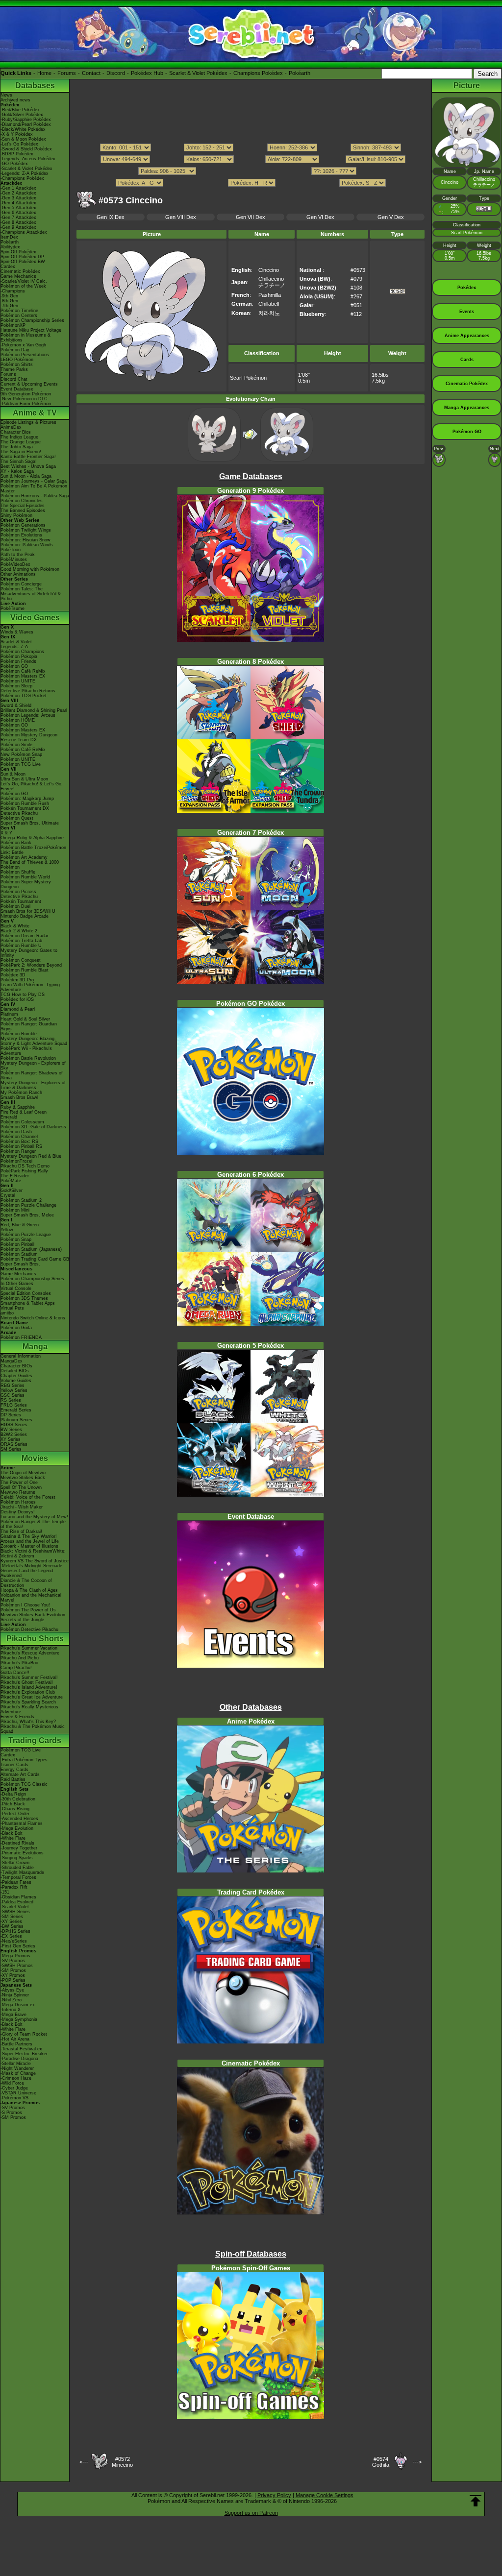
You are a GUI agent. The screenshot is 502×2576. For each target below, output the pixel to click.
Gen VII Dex (251, 217)
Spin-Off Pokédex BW (23, 262)
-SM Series (12, 1917)
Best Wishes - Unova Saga (28, 466)
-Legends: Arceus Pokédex (28, 159)
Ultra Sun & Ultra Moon (24, 779)
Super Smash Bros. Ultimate (30, 823)
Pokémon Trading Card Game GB (35, 1259)
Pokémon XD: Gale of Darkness (33, 1127)
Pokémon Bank (16, 843)
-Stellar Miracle (16, 2064)
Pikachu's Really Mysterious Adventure (29, 1709)
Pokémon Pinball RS (21, 1146)
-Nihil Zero (11, 2000)
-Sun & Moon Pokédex (23, 139)
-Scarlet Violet (15, 1907)
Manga (35, 1347)
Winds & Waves (17, 632)
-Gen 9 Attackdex (18, 227)
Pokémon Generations (23, 525)
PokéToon (11, 550)
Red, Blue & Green (20, 1225)
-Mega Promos (15, 1956)
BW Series (11, 1430)
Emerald (9, 1117)
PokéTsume (13, 608)
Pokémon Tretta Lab (21, 941)
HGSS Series (14, 1425)
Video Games (35, 618)
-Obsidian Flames (18, 1897)
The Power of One (19, 1482)
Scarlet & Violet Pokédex (198, 73)
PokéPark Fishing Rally (24, 1171)
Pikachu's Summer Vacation (29, 1648)
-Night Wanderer (17, 2068)
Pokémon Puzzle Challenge (28, 1205)
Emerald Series (16, 1410)
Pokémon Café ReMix (23, 671)
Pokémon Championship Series (32, 320)
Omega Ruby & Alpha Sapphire (32, 838)
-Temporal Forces (18, 1877)
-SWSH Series (15, 1912)
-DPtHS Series (15, 1931)
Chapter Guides (16, 1376)
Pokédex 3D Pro (17, 980)
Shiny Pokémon (16, 515)
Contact (91, 73)
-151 (5, 1892)
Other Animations (18, 574)
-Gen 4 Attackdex (18, 203)
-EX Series (11, 1936)
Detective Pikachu (19, 813)
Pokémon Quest (17, 818)
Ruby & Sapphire (18, 1107)
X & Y (6, 833)
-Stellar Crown (15, 1863)
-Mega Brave (13, 2015)
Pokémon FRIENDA (21, 1337)
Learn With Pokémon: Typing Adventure (30, 987)
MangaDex (12, 1361)
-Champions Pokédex (22, 178)
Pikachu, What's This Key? (28, 1722)
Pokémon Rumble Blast (25, 970)
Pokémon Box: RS (19, 1142)
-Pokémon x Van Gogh (23, 345)
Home (44, 73)
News (6, 95)
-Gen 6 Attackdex (18, 213)
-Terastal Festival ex (21, 2049)
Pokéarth (300, 73)
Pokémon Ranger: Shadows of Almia (32, 1075)
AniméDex (11, 427)
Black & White (15, 926)
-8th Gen (9, 301)
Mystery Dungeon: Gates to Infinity (29, 953)
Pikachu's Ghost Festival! (27, 1682)
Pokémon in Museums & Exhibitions (25, 338)
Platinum (9, 1014)
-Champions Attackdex (24, 232)
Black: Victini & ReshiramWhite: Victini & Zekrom (33, 1554)
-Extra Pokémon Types (24, 1760)
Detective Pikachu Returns (28, 691)
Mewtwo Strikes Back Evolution (33, 1615)
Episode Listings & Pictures (28, 422)
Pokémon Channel (19, 1137)
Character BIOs (16, 1366)
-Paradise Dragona (19, 2059)
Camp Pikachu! (16, 1668)
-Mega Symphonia (19, 2019)
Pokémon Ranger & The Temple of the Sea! (33, 1524)
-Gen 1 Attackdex (18, 188)
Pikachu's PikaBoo (19, 1663)
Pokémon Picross (18, 892)
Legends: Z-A (14, 647)
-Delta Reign (13, 1794)
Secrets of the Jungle (22, 1620)
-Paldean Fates (16, 1882)
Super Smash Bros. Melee (27, 1215)
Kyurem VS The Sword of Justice (35, 1561)
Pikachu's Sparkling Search (28, 1702)
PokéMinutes (14, 559)
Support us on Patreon (251, 2513)
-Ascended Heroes (19, 1819)
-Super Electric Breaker (24, 2054)
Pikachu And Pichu (20, 1658)
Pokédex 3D (13, 975)
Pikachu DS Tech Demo (25, 1166)
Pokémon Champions (22, 652)
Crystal (8, 1195)
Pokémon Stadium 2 (21, 1200)
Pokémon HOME (18, 720)
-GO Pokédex (14, 164)
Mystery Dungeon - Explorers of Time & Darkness (33, 1085)
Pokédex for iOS (17, 999)
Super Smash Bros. (20, 1264)
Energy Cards (14, 1770)
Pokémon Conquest (21, 960)
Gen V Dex (391, 217)
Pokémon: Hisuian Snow (25, 540)
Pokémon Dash (16, 1132)
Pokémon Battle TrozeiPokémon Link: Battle (33, 850)
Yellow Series (14, 1390)
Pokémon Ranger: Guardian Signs (29, 1026)
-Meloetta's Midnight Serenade (31, 1566)
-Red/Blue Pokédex (20, 110)
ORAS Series (14, 1444)
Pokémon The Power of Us (28, 1610)
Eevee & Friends (17, 1717)
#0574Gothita (381, 2462)
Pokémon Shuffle (18, 872)
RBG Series (13, 1385)
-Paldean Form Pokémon (26, 404)
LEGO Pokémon (17, 360)
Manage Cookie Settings (325, 2495)
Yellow (7, 1230)
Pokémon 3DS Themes (24, 1298)
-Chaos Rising (15, 1809)
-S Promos (11, 2113)
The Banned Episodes (23, 510)
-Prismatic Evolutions (22, 1853)
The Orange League (21, 442)
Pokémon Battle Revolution (28, 1058)
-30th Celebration (18, 1799)
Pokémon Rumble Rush (25, 803)
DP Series (11, 1415)
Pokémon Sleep (16, 686)
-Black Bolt (12, 1833)
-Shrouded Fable (17, 1868)
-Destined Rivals (17, 1843)
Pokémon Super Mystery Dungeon (26, 884)
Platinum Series (16, 1420)
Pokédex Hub (147, 73)
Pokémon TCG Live (21, 764)
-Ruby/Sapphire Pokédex (26, 120)
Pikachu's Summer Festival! (29, 1677)
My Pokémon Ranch (21, 1093)
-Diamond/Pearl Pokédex (26, 124)
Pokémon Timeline (19, 311)
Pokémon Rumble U (21, 946)
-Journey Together (19, 1848)
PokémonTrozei (16, 1161)
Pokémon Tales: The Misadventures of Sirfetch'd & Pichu (31, 594)
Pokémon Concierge (21, 584)
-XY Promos (13, 1975)
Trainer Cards (14, 1765)
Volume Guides (16, 1381)
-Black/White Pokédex (23, 129)
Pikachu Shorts (35, 1639)
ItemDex (9, 237)
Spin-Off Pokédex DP (22, 257)
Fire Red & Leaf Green (24, 1112)
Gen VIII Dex (181, 217)
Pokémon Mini (15, 1210)
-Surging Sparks (17, 1858)
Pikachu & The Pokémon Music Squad (33, 1729)
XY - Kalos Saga (17, 471)
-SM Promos (13, 1970)
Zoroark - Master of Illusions (29, 1546)
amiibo (7, 1313)
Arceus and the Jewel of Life (30, 1541)
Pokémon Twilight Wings (26, 530)
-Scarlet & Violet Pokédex (26, 169)
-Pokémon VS (14, 2098)
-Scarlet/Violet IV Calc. (24, 281)
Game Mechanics (18, 276)
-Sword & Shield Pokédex (26, 149)
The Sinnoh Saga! (19, 462)
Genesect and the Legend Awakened (27, 1573)
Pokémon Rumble (19, 1034)
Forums (67, 73)
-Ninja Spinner (15, 1995)
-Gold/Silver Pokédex (22, 115)
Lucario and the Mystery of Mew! (34, 1517)
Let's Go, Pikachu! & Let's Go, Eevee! (32, 786)
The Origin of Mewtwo (23, 1473)
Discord (116, 73)
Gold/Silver (12, 1191)
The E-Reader (15, 1176)
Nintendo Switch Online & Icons (33, 1318)
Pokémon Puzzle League (26, 1235)
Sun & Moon (13, 774)
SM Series (11, 1449)
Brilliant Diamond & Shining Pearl (34, 710)
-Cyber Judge (14, 2088)
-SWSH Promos (17, 1966)
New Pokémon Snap (21, 754)
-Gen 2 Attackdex (18, 193)
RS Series (11, 1400)
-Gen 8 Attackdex (18, 222)
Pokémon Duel (15, 906)
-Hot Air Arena (15, 2039)
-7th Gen (9, 306)
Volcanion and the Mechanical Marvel (31, 1598)
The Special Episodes (23, 506)
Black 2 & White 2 (19, 931)
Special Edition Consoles (26, 1293)
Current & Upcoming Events (29, 384)
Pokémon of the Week (23, 286)
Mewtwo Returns (18, 1492)
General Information (21, 1356)
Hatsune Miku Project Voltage (31, 330)
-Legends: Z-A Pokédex (25, 173)
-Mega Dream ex (18, 2005)
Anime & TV (35, 413)
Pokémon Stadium (19, 1254)
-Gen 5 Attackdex (18, 208)
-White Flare (13, 1838)
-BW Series (12, 1926)
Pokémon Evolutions (21, 535)
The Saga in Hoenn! (21, 452)
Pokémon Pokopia (19, 656)
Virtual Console (16, 1288)
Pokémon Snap (16, 1239)
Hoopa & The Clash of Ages (29, 1590)
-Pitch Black (13, 1804)
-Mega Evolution (17, 1828)
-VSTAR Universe (18, 2093)
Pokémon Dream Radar (25, 936)
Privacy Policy (274, 2495)
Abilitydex (10, 247)
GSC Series (13, 1395)
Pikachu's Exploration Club (28, 1692)
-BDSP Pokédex (17, 154)
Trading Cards (35, 1740)
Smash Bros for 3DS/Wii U (28, 911)
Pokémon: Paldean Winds (27, 545)
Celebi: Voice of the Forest (28, 1497)
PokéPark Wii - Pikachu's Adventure (26, 1051)
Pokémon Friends (18, 661)
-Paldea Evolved (17, 1902)
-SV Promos (13, 1961)
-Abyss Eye (12, 1990)
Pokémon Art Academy (24, 857)
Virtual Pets (12, 1308)
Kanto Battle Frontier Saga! (28, 457)
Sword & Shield (16, 705)
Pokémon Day (15, 350)
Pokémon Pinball (17, 1244)
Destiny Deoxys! (18, 1512)
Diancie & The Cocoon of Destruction (26, 1583)
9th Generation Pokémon (26, 394)
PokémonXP (13, 325)
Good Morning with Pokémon (30, 569)
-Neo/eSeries (14, 1941)
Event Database (17, 389)
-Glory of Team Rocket (24, 2034)
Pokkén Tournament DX (25, 808)
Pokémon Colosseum (22, 1122)
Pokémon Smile (16, 745)
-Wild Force (12, 2083)
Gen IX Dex (111, 217)
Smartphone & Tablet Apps (28, 1303)
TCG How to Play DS (23, 995)
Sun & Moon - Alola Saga (26, 476)
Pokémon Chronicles (22, 501)
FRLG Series (14, 1405)
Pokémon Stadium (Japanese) (31, 1249)
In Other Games (17, 1284)
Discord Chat (14, 379)
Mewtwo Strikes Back (23, 1478)
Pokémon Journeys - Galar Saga (34, 481)
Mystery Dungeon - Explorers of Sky (33, 1066)
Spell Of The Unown (21, 1487)
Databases (35, 85)
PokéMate (11, 1181)
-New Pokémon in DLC (24, 399)
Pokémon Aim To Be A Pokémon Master (34, 488)
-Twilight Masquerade (22, 1872)
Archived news (15, 100)
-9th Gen (9, 296)
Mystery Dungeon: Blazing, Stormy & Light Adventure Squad (34, 1041)
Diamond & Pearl (18, 1009)
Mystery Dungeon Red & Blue (31, 1156)
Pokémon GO (14, 666)
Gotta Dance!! (15, 1673)
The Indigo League (19, 437)
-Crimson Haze (16, 2078)
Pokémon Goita (16, 1328)
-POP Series (13, 1980)
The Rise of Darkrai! (21, 1531)
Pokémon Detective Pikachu (29, 1629)
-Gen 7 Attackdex (18, 218)
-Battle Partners (16, 2044)
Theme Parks (14, 369)
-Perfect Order (15, 1814)
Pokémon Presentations (25, 355)
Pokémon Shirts (17, 365)
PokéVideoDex (15, 564)
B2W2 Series (14, 1434)
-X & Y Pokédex (17, 134)
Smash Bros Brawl (19, 1097)
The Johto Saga (17, 447)
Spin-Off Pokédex (18, 252)
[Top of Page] (476, 2501)
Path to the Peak (18, 555)
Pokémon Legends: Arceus (28, 715)
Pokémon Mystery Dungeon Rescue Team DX (29, 737)
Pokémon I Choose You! (25, 1605)
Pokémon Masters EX (23, 676)
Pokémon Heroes (18, 1502)
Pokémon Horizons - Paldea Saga (35, 496)
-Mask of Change (18, 2073)
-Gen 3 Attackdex (18, 198)
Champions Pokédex (258, 73)
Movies (35, 1458)
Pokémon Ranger (18, 1151)
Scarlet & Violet (16, 642)
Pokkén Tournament (21, 901)
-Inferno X (11, 2010)
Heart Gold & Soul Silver (25, 1019)
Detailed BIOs (15, 1371)
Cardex (8, 267)
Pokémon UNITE (18, 681)
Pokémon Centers (19, 316)
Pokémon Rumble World (25, 877)
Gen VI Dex (320, 217)
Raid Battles (13, 1779)
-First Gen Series (18, 1946)
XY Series (11, 1439)
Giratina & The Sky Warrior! (29, 1536)
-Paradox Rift (14, 1887)
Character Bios (16, 432)
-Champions (13, 291)
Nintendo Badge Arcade (25, 916)
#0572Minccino (122, 2462)
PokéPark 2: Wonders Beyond (31, 965)
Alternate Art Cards (20, 1774)
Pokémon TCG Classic (24, 1784)
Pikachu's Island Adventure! (29, 1687)
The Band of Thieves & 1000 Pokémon (30, 865)
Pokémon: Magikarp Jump (27, 799)
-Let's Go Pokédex (19, 144)
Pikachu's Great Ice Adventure (32, 1697)
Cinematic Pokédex (20, 271)
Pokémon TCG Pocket (24, 696)
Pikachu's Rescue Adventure (30, 1653)
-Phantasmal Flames (22, 1823)
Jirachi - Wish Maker (22, 1507)
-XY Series (11, 1921)
